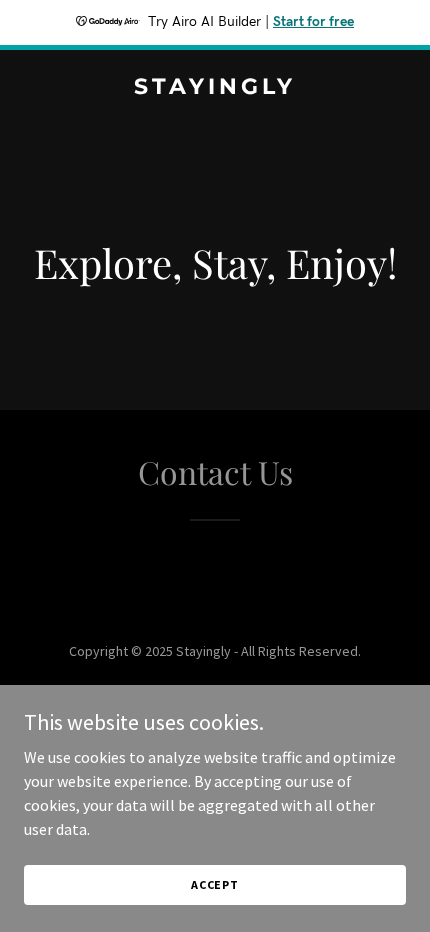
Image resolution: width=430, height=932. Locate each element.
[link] (215, 88)
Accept (215, 884)
